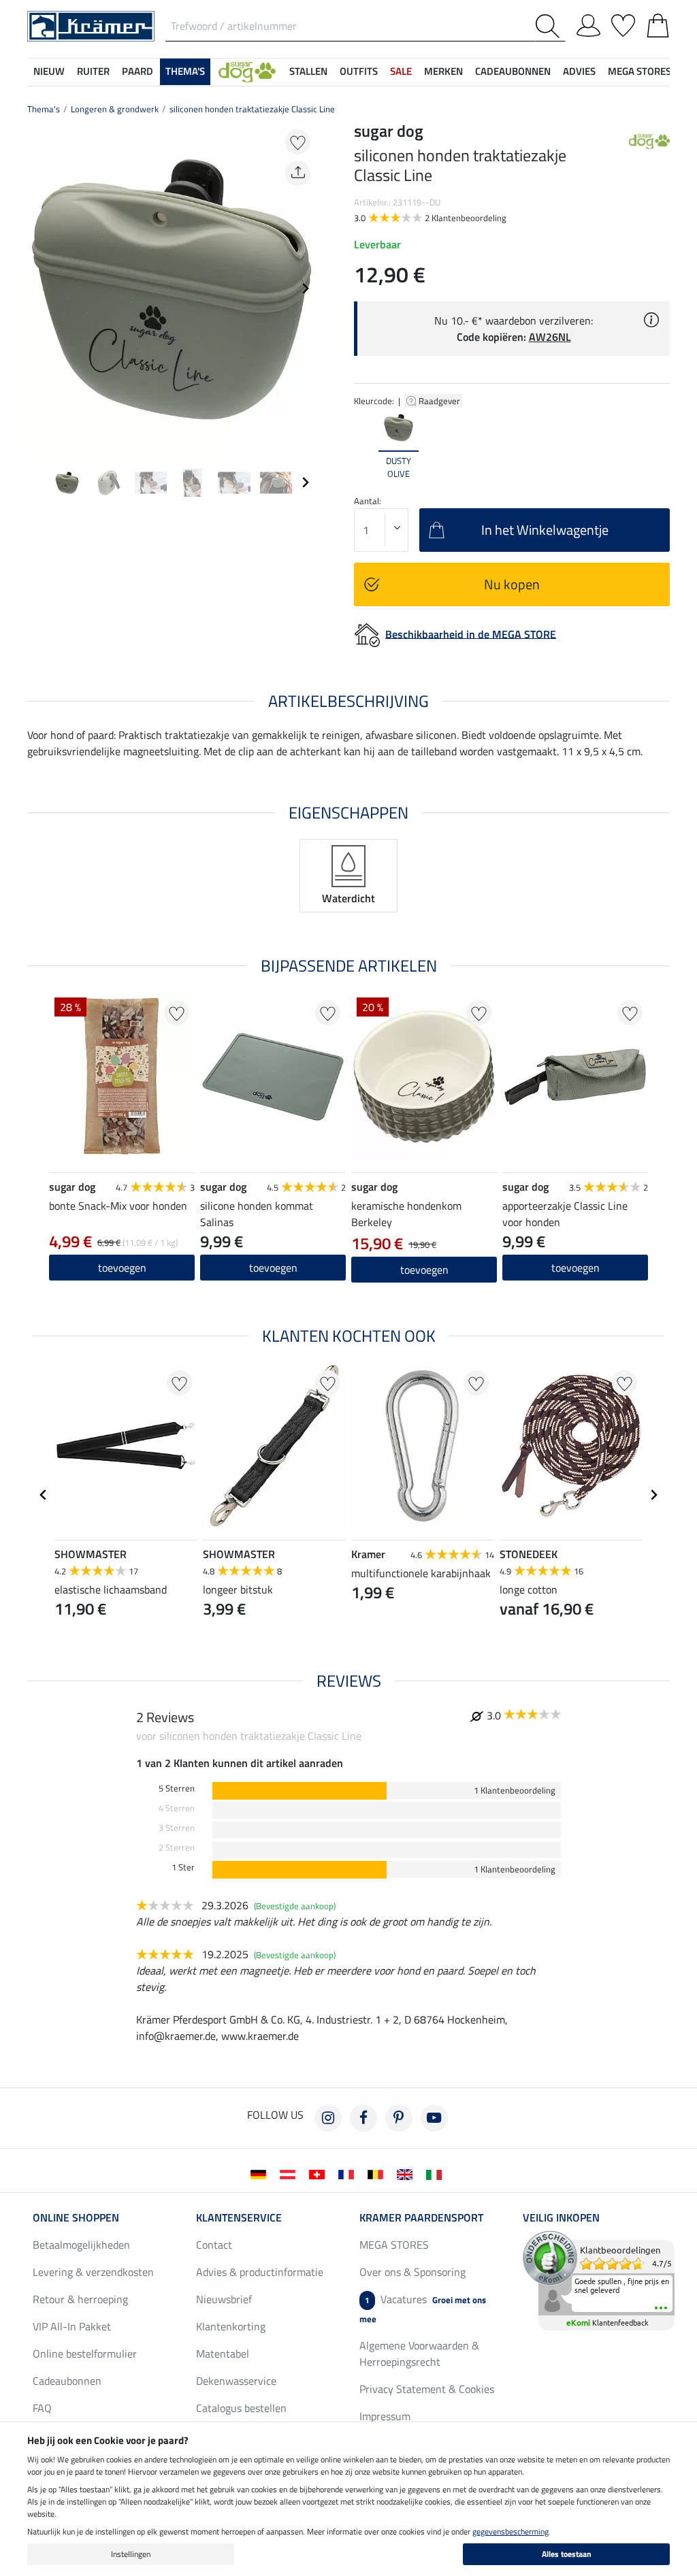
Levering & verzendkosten (93, 2272)
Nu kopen (512, 584)
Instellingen (131, 2554)
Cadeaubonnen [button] (513, 71)
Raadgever (440, 401)
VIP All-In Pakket (72, 2326)
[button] (247, 72)
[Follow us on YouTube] (434, 2118)
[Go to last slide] (44, 1495)
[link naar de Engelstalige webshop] (407, 2173)
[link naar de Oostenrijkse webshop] (290, 2173)
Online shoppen (76, 2217)
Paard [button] (137, 71)
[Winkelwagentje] (658, 23)
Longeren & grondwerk (115, 109)
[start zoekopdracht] (550, 26)
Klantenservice (239, 2217)
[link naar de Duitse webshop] (261, 2173)
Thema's (44, 109)
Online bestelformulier (85, 2354)
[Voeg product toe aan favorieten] (298, 142)
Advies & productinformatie (260, 2272)
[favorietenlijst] (623, 23)
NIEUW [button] (49, 71)
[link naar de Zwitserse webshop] (320, 2173)
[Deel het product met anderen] (298, 173)
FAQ (42, 2408)
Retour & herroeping (80, 2299)
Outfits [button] (359, 71)
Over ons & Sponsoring (412, 2272)
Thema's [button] (185, 71)
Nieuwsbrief (224, 2299)
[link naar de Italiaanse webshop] (437, 2173)
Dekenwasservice (236, 2381)
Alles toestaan (567, 2554)
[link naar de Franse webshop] (349, 2173)
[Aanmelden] (588, 23)
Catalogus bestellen (241, 2408)
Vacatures (423, 2308)
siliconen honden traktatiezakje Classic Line (252, 109)
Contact (214, 2245)
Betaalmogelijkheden (81, 2245)
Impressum (385, 2416)
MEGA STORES (639, 71)
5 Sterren (177, 1788)
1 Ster (183, 1867)
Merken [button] (443, 71)
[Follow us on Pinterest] (399, 2118)
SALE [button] (401, 71)
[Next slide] (305, 288)
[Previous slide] (38, 288)
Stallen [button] (308, 71)
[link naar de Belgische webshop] (378, 2173)
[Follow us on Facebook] (363, 2118)
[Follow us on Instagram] (328, 2118)
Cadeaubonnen (67, 2381)
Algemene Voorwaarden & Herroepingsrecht (419, 2354)
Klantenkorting (231, 2326)
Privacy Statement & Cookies (427, 2389)
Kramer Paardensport (421, 2217)
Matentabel (223, 2354)
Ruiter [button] (93, 71)
